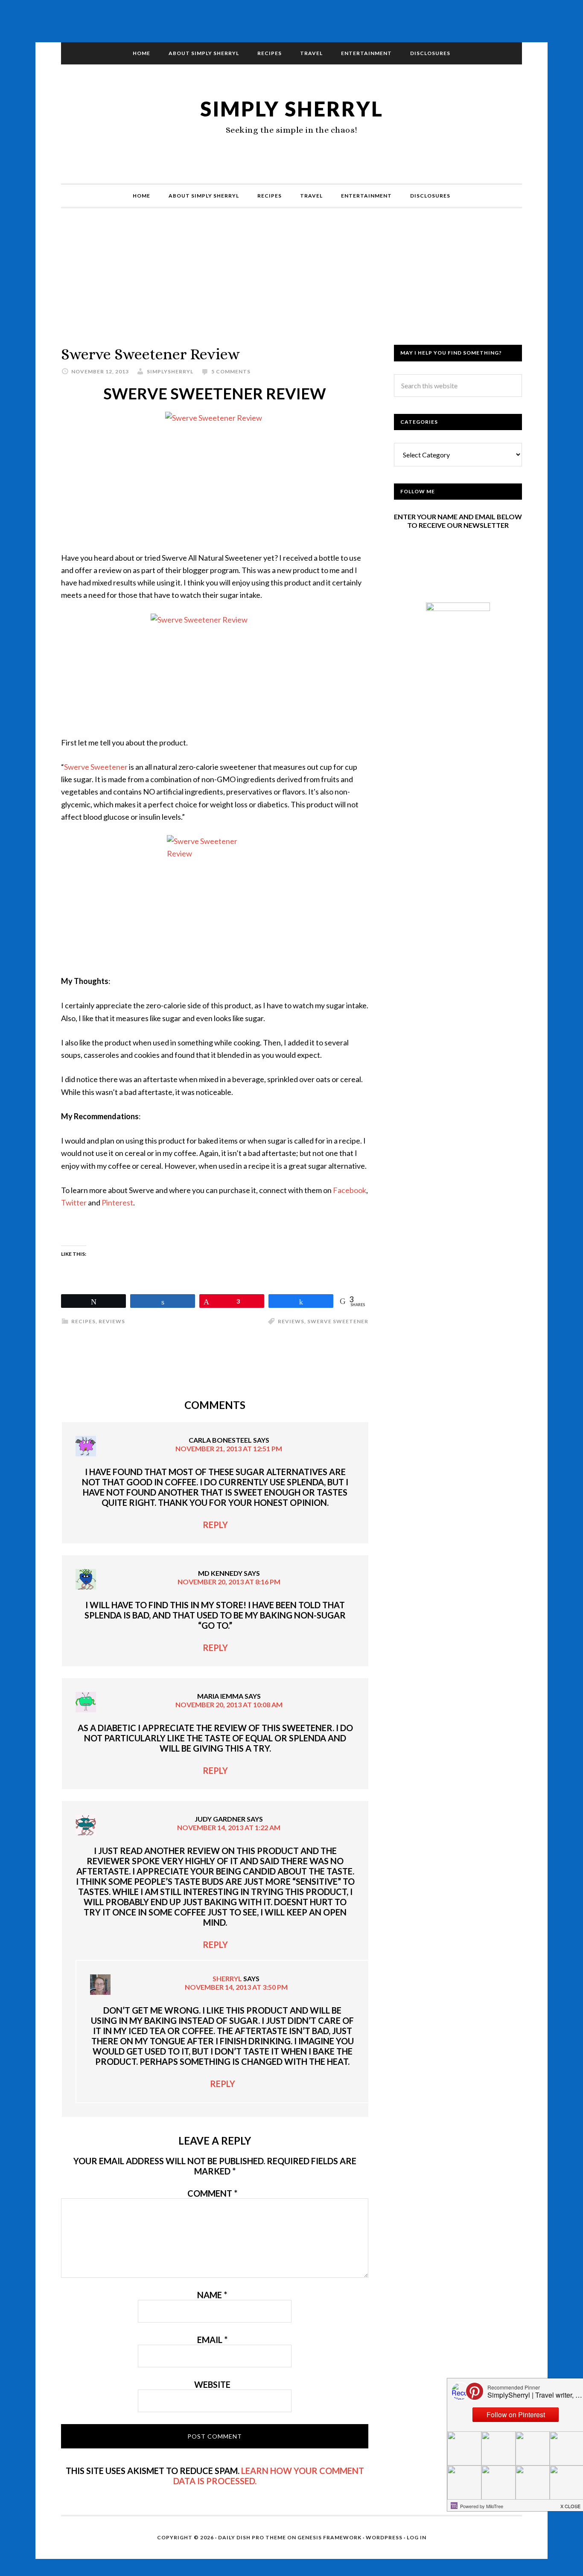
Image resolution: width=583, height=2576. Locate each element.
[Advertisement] (291, 285)
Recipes (83, 1321)
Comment (212, 2193)
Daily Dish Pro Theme (252, 2537)
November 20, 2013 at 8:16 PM (229, 1582)
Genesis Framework (329, 2537)
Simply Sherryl (292, 109)
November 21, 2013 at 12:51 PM (229, 1448)
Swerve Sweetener (96, 767)
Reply (215, 1525)
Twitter (74, 1202)
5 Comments (231, 371)
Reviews (112, 1321)
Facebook (350, 1190)
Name (212, 2295)
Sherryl (227, 1978)
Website (212, 2384)
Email (212, 2340)
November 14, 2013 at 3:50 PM (236, 1987)
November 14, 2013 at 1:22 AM (229, 1827)
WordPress (384, 2537)
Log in (417, 2537)
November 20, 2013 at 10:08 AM (229, 1704)
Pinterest (117, 1202)
